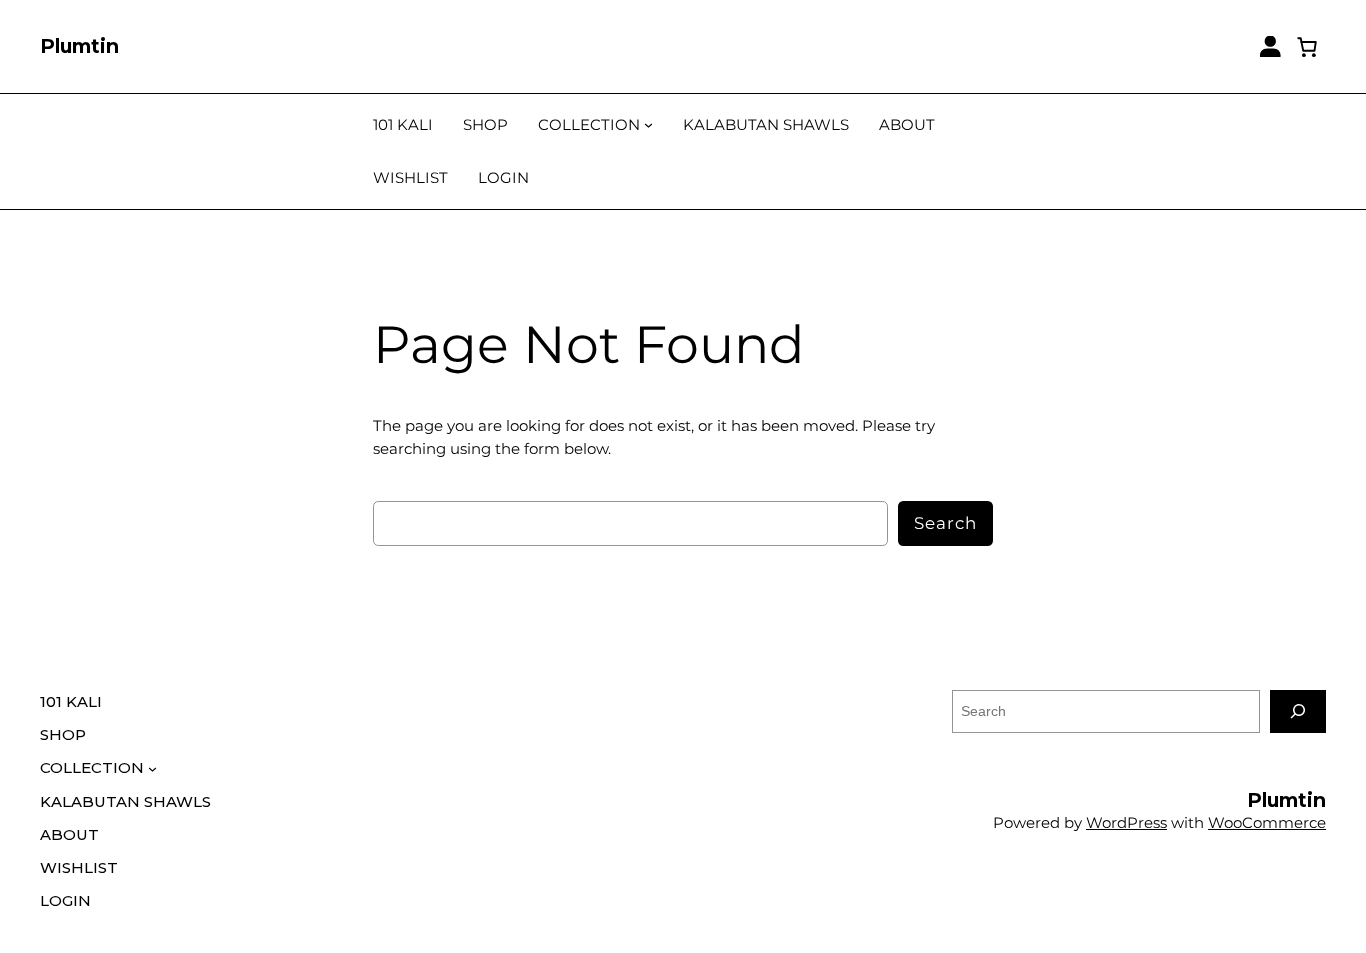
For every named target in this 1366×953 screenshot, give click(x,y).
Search (945, 523)
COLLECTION (589, 124)
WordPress (1126, 822)
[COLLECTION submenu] (648, 124)
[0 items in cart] (1308, 46)
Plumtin (79, 46)
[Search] (1298, 711)
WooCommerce (1267, 822)
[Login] (1270, 46)
